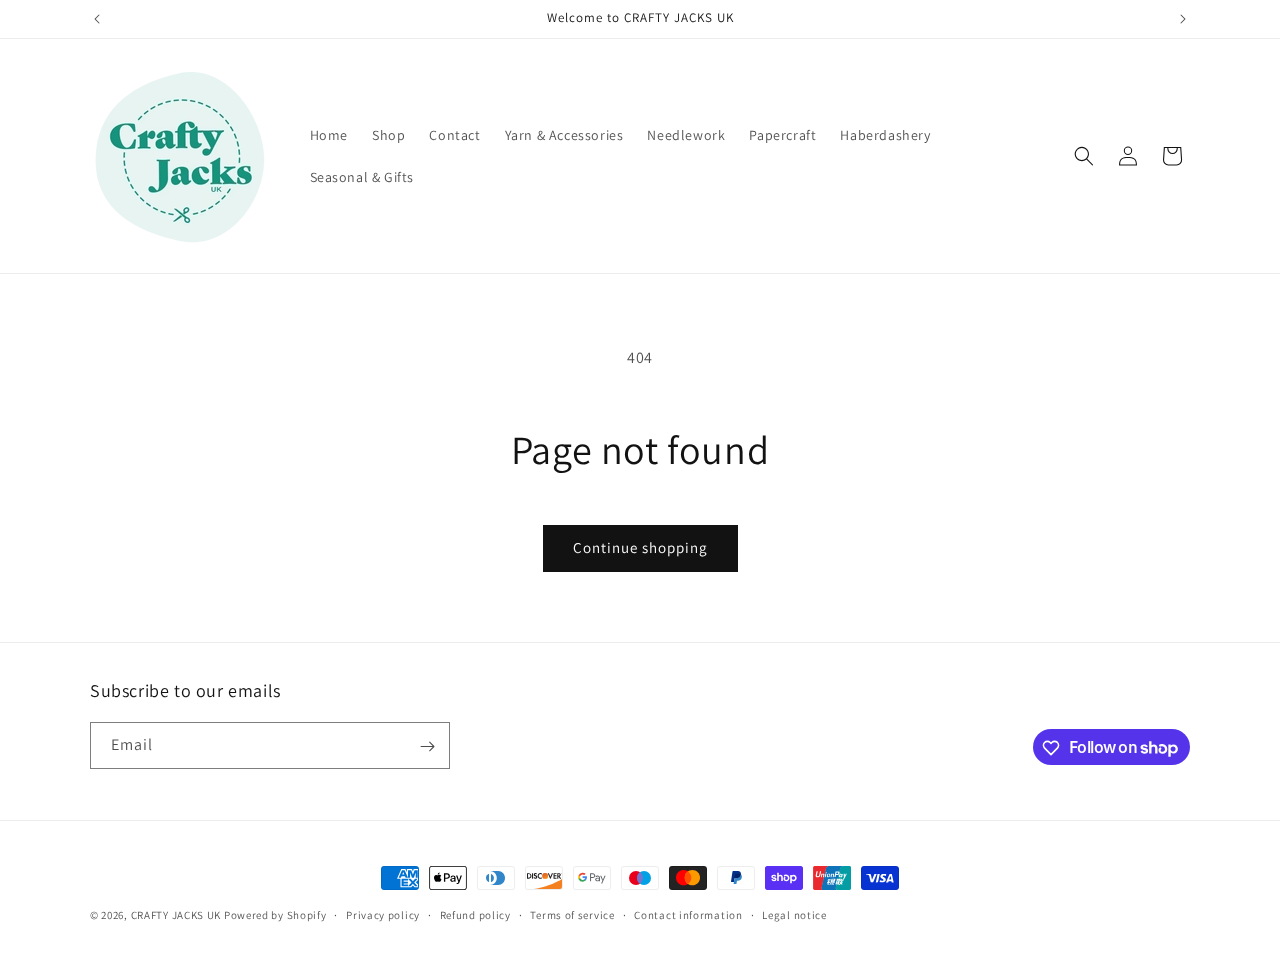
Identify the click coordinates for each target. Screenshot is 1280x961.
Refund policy (475, 914)
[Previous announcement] (97, 19)
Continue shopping (640, 547)
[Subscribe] (427, 746)
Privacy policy (383, 914)
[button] (1084, 156)
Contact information (688, 914)
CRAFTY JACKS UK (176, 915)
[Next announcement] (1183, 19)
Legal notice (794, 914)
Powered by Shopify (275, 915)
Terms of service (572, 914)
